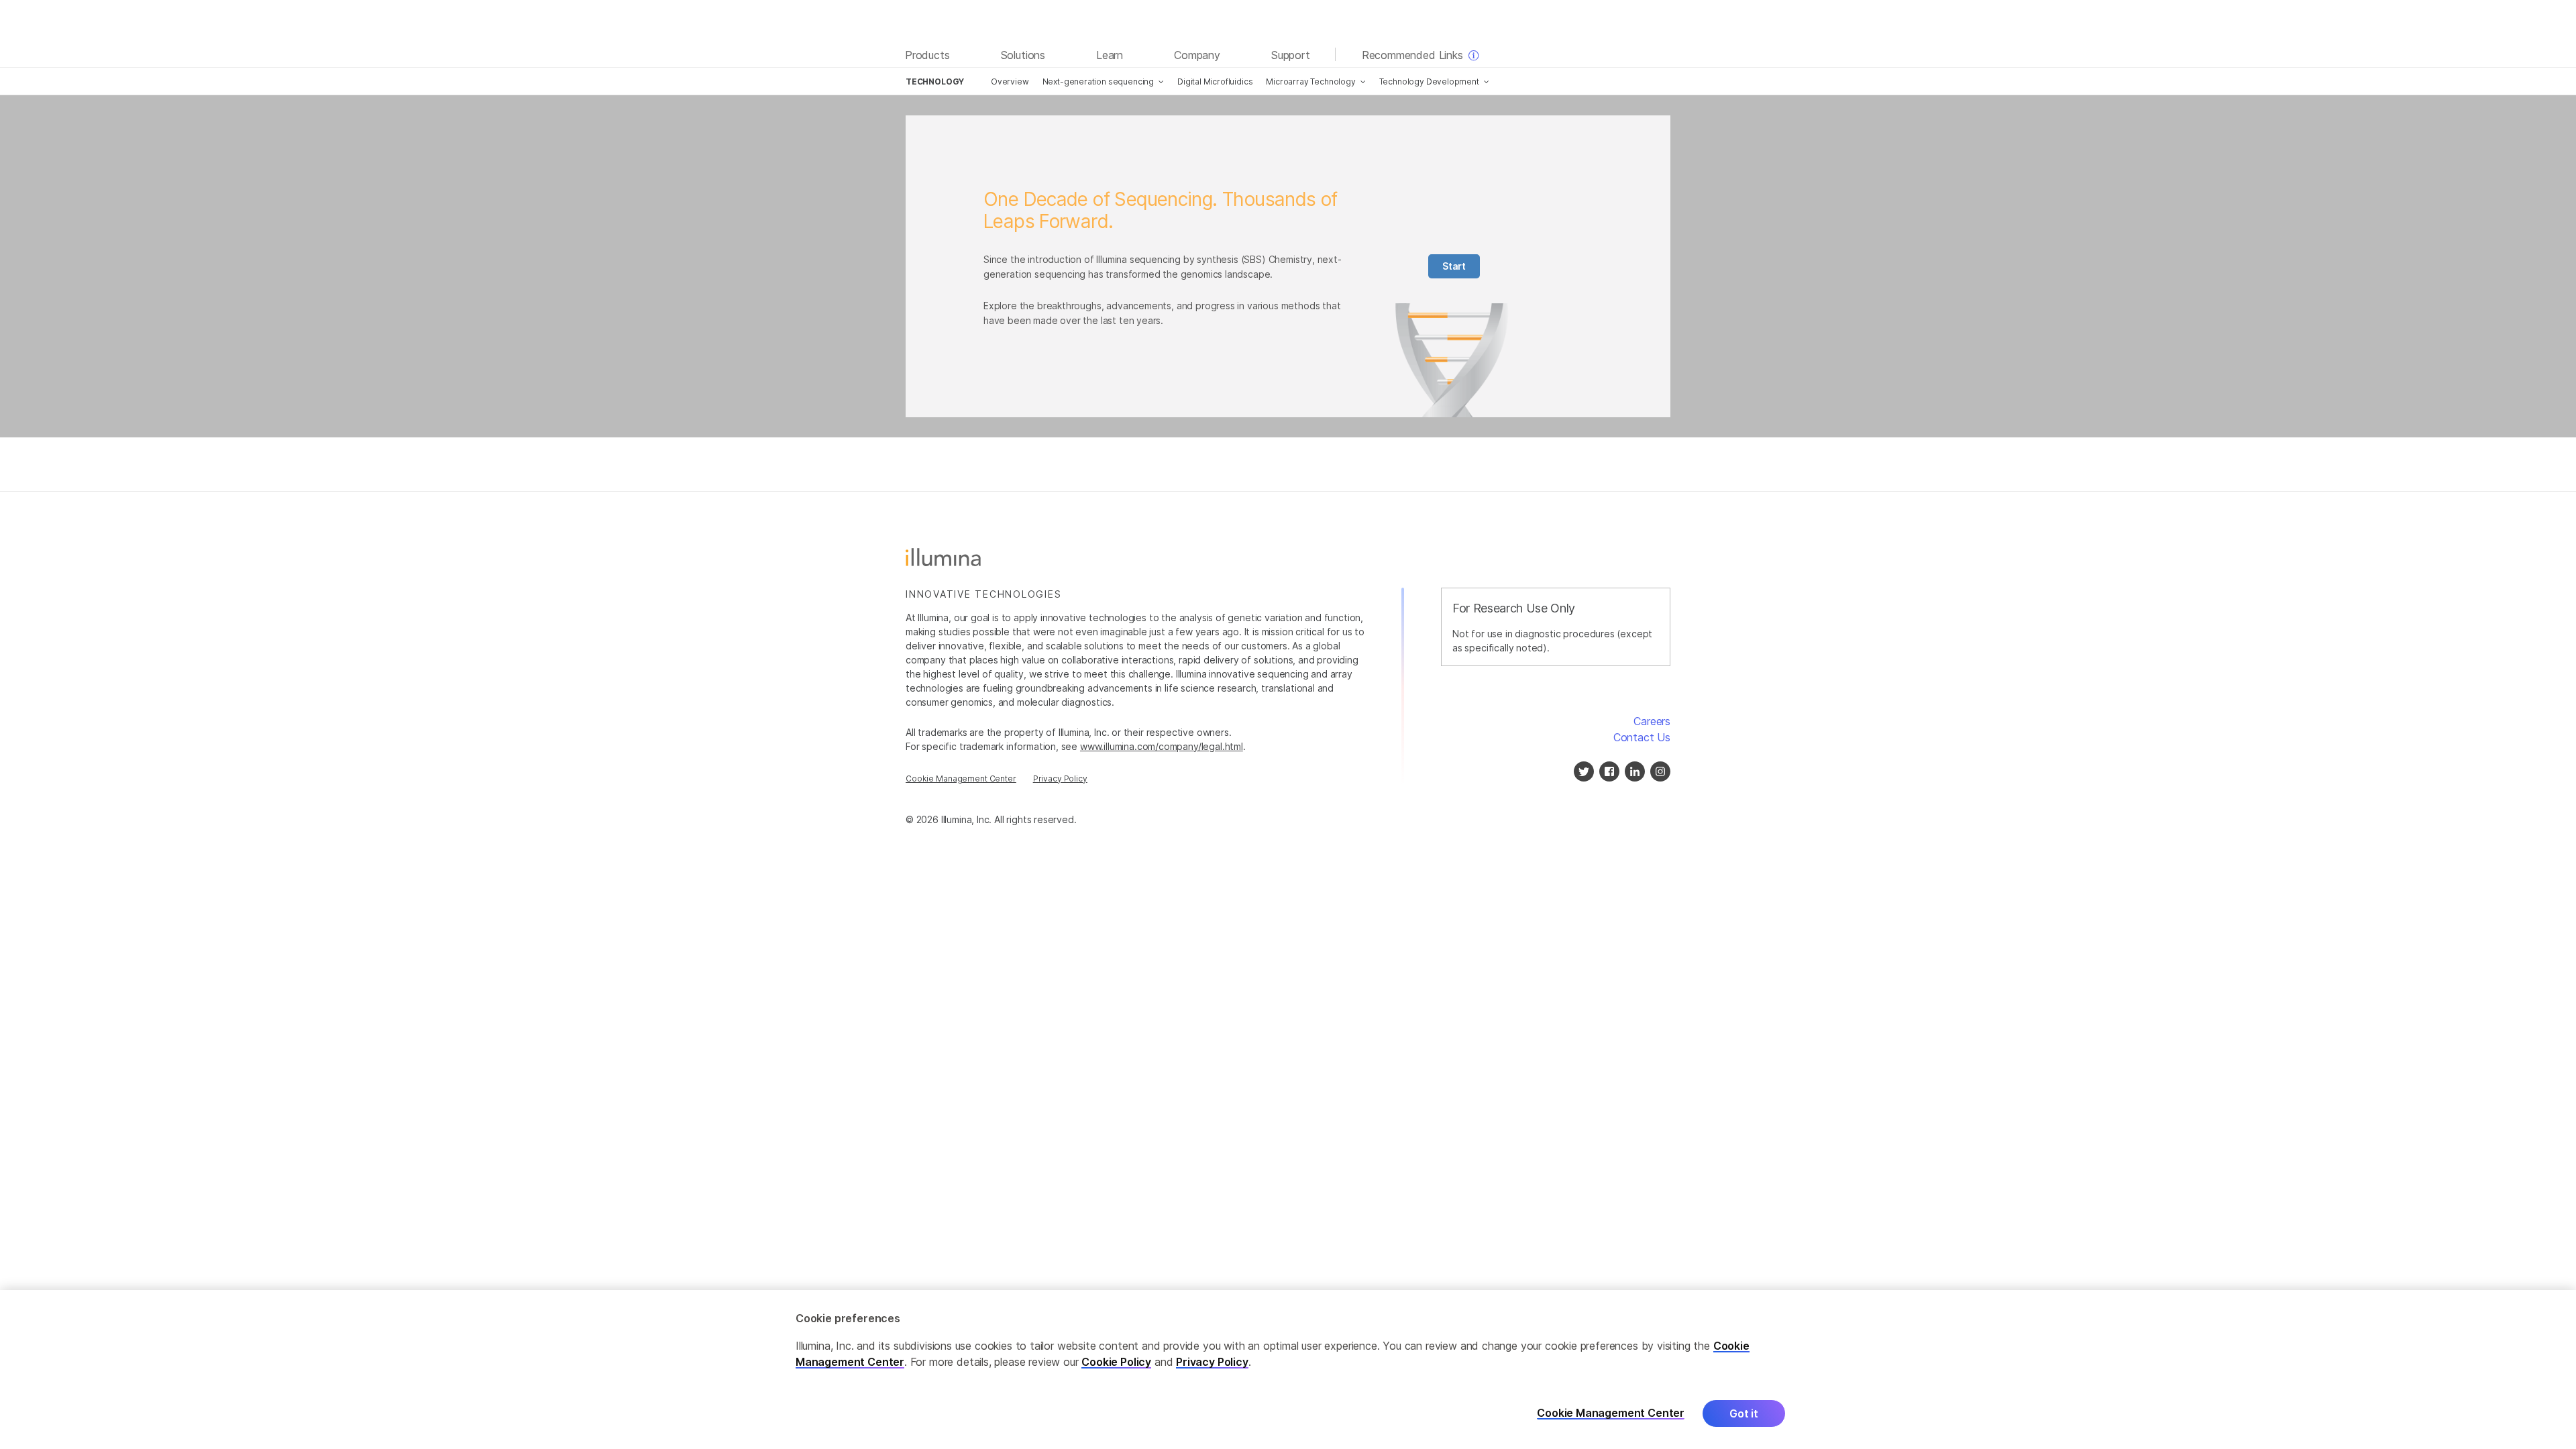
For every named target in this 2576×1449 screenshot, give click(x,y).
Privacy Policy (1060, 779)
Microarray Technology (1310, 82)
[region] (1288, 1370)
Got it (1744, 1413)
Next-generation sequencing (1098, 82)
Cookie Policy (1116, 1362)
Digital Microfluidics (1215, 82)
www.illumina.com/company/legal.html (1162, 746)
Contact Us (1642, 737)
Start (1454, 266)
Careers (1652, 721)
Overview (1010, 82)
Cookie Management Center (961, 779)
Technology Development (1429, 82)
